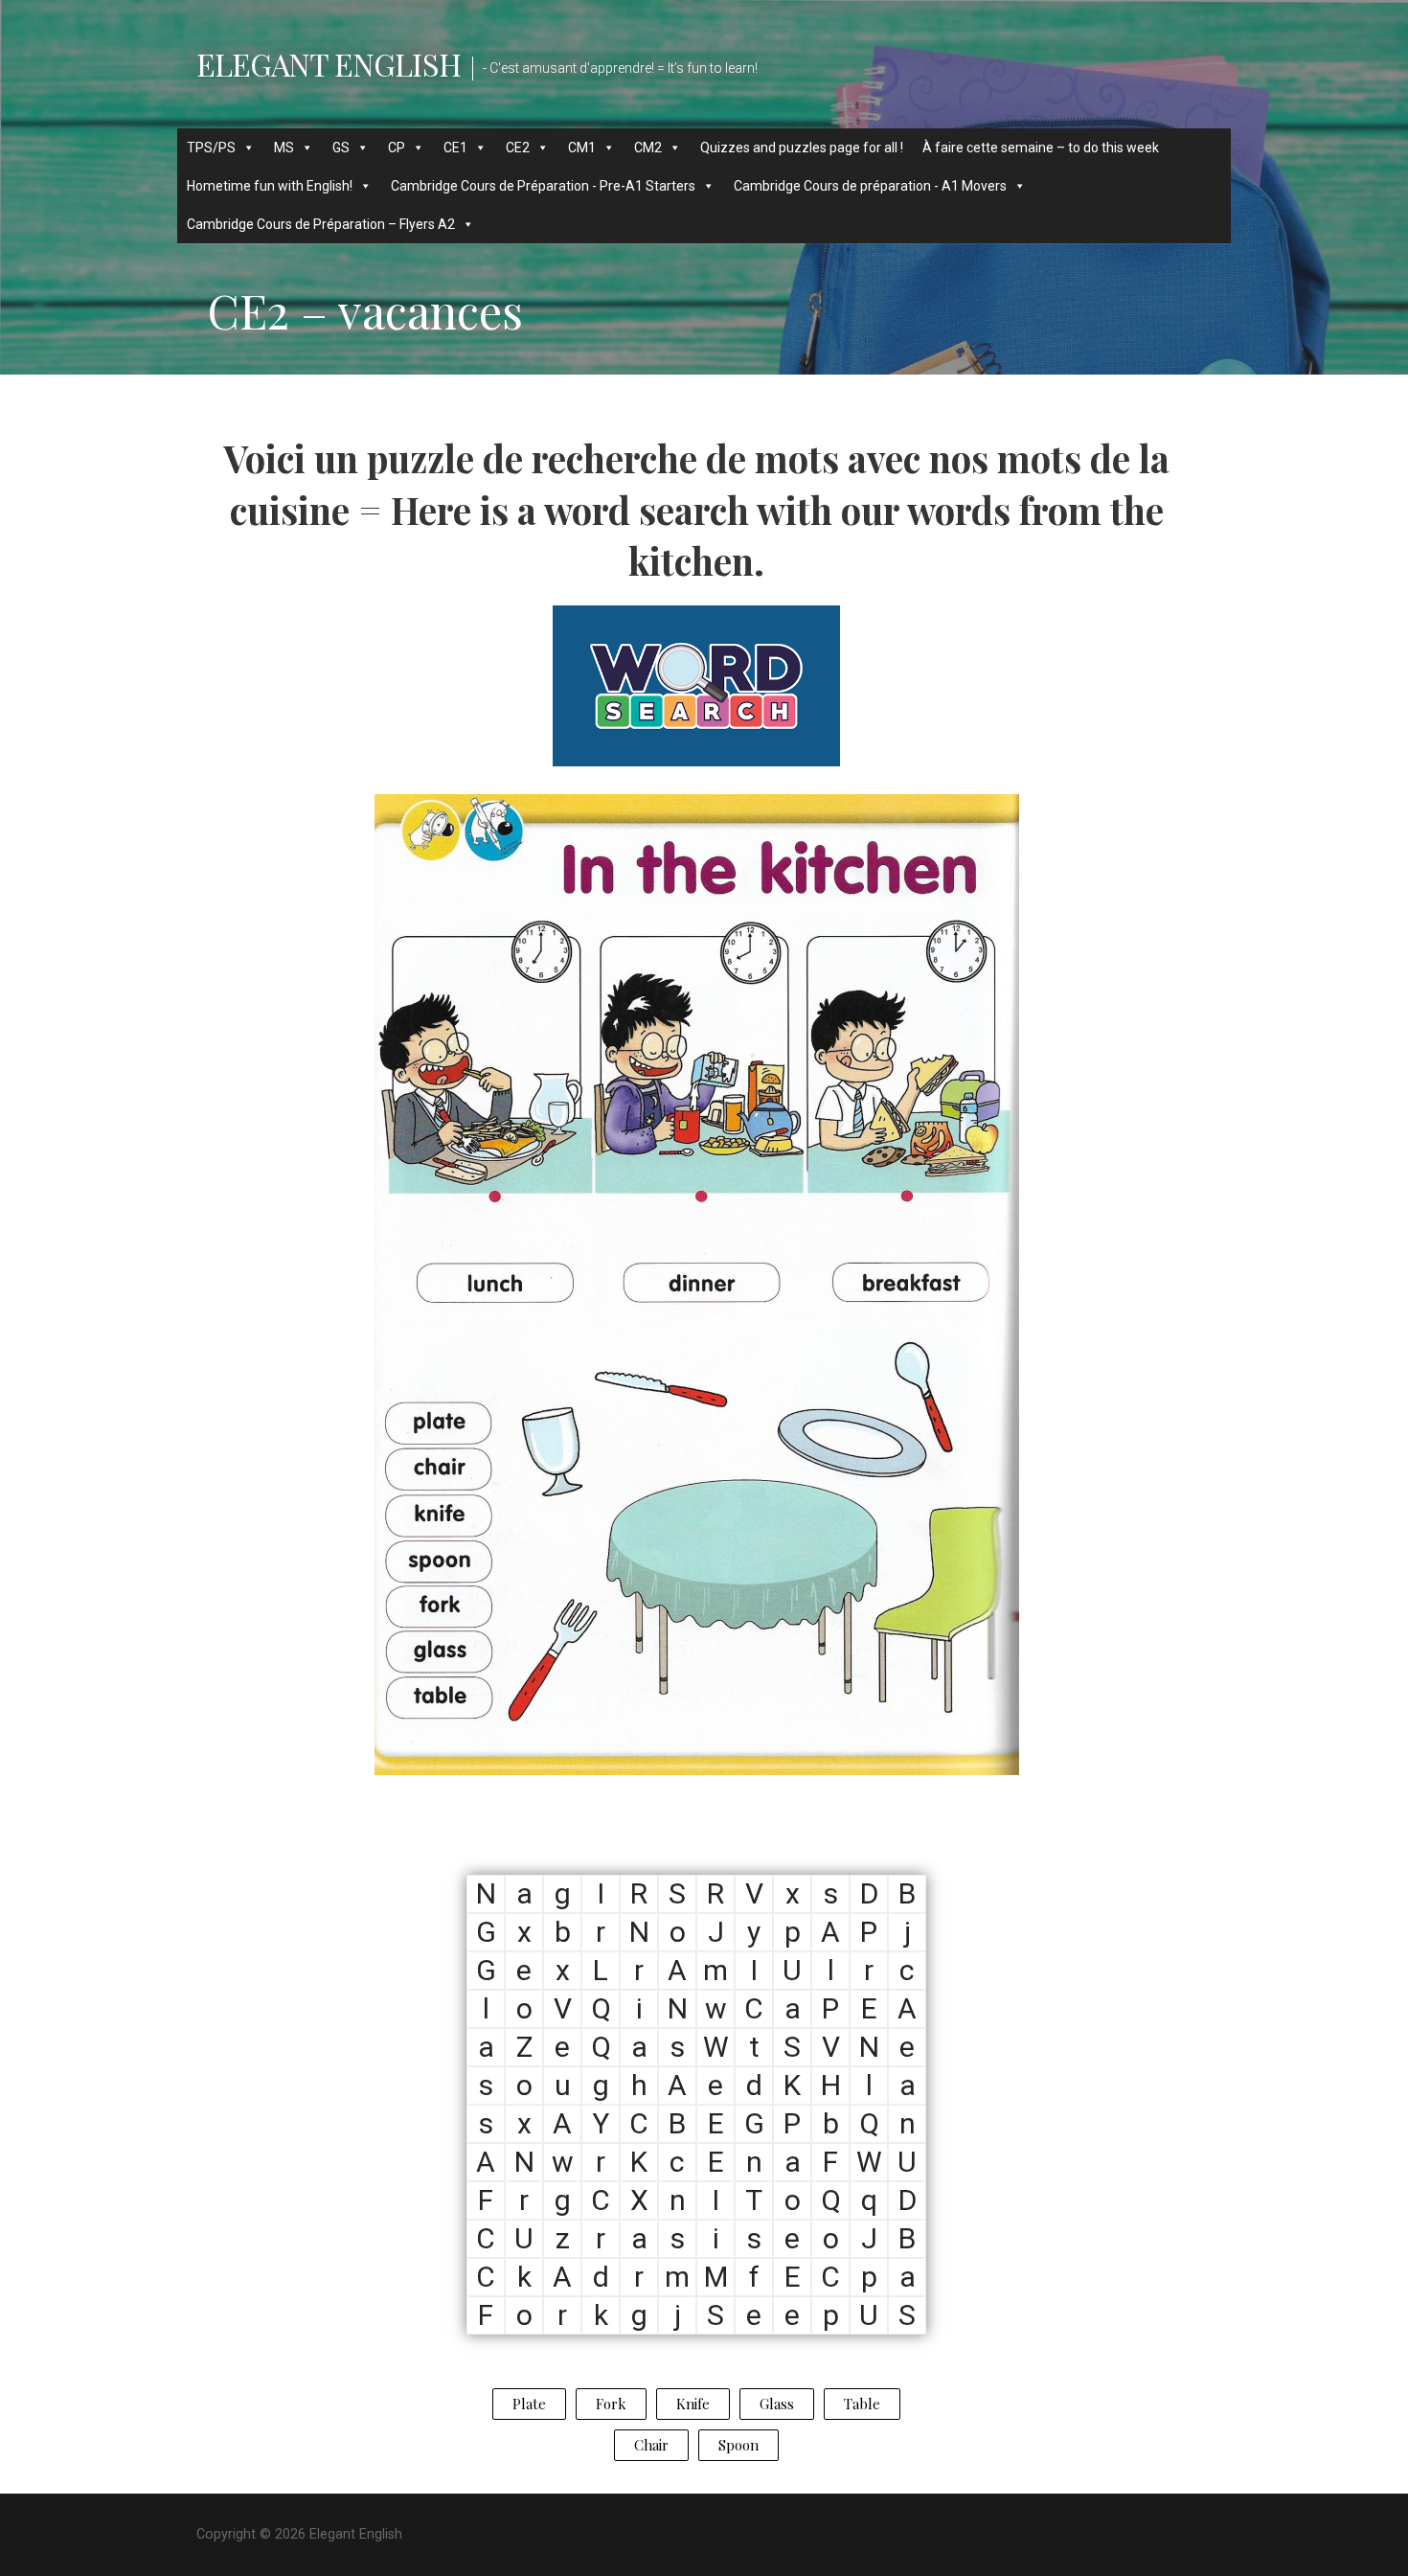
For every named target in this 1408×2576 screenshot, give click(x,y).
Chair (651, 2445)
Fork (611, 2404)
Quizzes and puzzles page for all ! (802, 148)
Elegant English (329, 64)
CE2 (518, 148)
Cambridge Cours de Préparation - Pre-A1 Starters (543, 186)
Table (862, 2404)
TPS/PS (211, 148)
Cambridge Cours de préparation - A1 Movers (870, 186)
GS (341, 148)
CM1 (582, 148)
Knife (693, 2404)
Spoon (738, 2445)
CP (397, 148)
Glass (777, 2404)
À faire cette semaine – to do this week (1041, 148)
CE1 (455, 148)
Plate (529, 2404)
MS (284, 148)
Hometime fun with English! (270, 186)
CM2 (648, 148)
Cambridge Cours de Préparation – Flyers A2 (321, 224)
